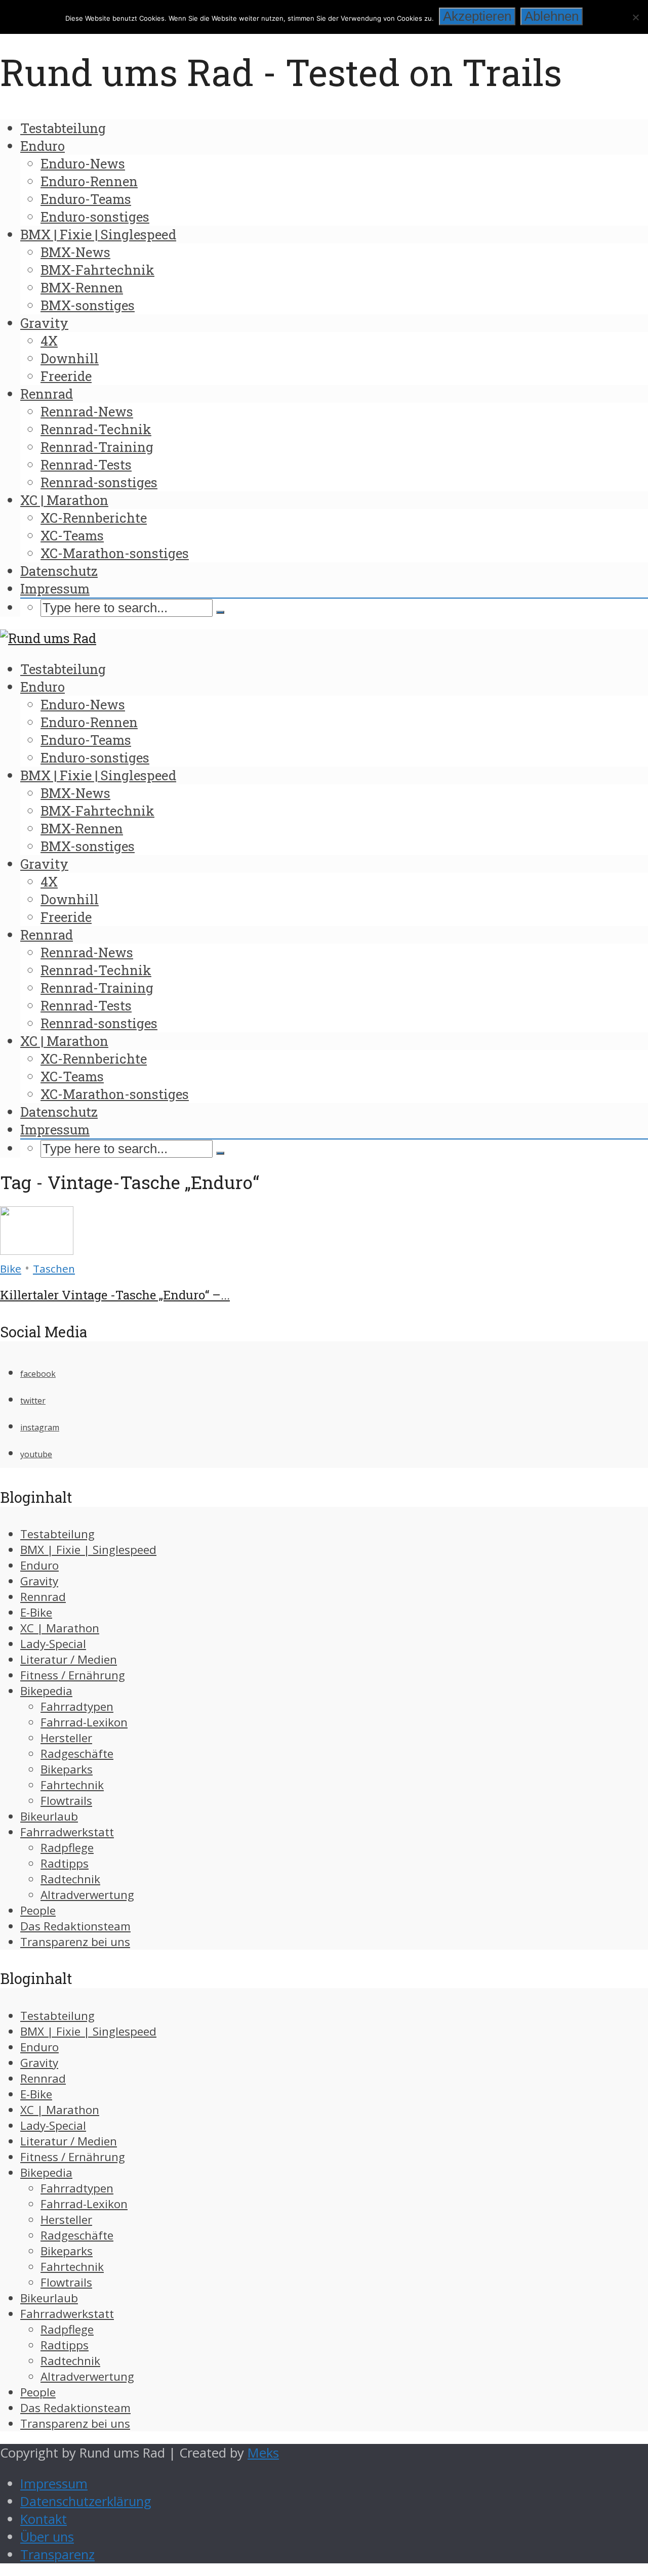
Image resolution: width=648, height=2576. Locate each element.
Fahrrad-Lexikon (84, 1722)
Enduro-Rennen (89, 181)
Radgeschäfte (77, 1754)
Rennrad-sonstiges (99, 482)
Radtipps (65, 1863)
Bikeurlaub (49, 1816)
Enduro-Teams (86, 199)
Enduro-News (83, 163)
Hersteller (66, 1738)
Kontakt (44, 2519)
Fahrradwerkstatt (67, 1832)
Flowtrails (66, 1801)
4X (49, 341)
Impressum (55, 588)
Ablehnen (552, 16)
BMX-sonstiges (88, 305)
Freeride (66, 376)
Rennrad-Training (97, 447)
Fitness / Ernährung (73, 1675)
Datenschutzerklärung (86, 2501)
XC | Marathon (64, 500)
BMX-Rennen (82, 287)
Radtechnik (70, 1879)
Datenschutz (59, 571)
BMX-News (75, 252)
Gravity (44, 323)
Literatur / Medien (69, 1659)
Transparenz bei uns (75, 1942)
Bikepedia (46, 1691)
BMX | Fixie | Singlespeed (98, 234)
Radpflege (67, 1848)
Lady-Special (53, 1644)
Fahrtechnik (72, 1785)
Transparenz (57, 2554)
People (38, 1910)
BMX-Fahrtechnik (97, 270)
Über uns (47, 2537)
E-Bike (36, 1612)
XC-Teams (72, 535)
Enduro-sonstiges (95, 217)
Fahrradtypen (77, 1706)
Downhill (70, 358)
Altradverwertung (87, 1895)
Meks (263, 2453)
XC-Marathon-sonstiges (115, 553)
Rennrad (47, 394)
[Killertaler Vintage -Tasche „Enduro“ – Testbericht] (37, 1250)
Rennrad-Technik (96, 429)
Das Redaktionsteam (75, 1926)
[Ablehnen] (635, 17)
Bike (11, 1269)
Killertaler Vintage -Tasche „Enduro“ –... (115, 1295)
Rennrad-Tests (86, 464)
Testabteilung (63, 128)
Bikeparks (67, 1769)
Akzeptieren (477, 16)
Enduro (43, 146)
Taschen (54, 1269)
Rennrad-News (87, 411)
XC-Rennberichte (94, 518)
